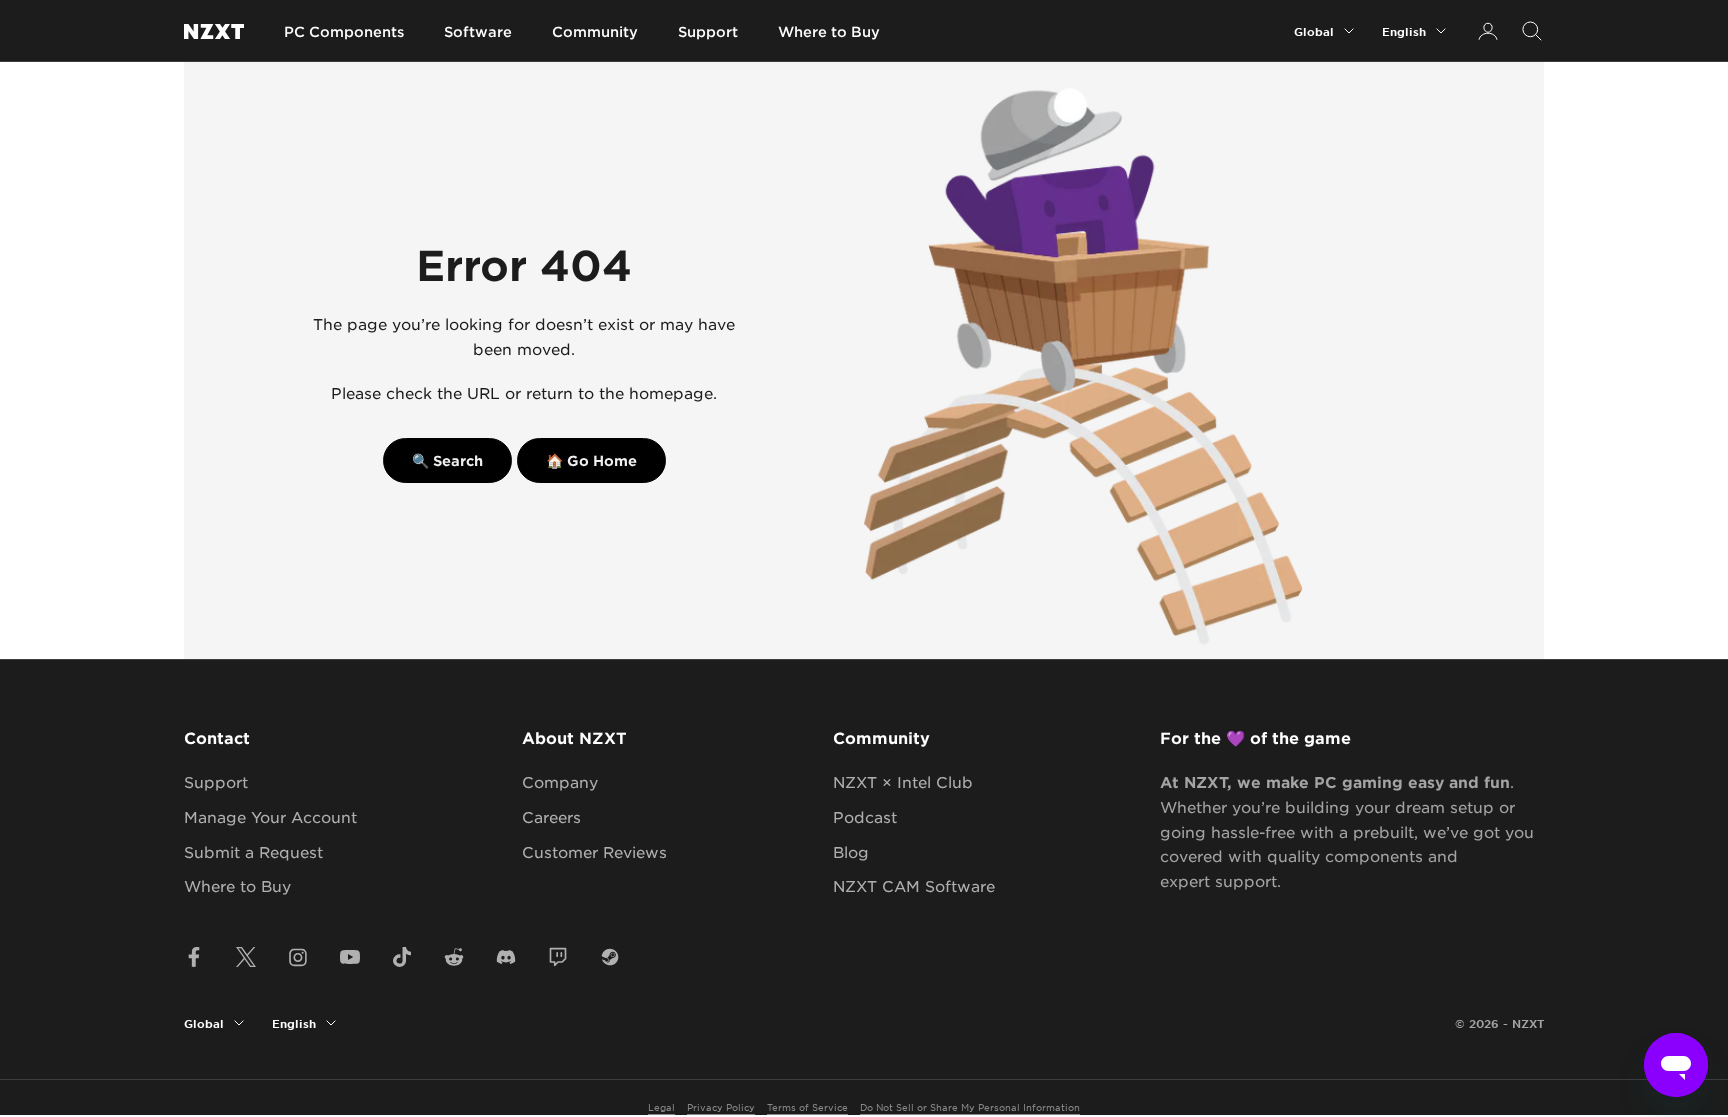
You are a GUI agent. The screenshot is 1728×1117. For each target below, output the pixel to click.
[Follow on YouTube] (350, 957)
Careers (551, 816)
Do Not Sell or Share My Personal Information (970, 1106)
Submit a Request (253, 851)
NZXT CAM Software (914, 885)
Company (560, 781)
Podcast (865, 816)
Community (595, 31)
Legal (661, 1106)
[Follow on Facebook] (194, 957)
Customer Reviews (594, 851)
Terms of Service (807, 1106)
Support (708, 31)
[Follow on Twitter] (246, 957)
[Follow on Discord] (506, 957)
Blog (851, 851)
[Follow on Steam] (610, 957)
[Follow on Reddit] (454, 957)
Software (478, 31)
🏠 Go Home (591, 460)
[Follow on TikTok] (402, 957)
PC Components (344, 31)
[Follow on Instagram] (298, 957)
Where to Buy (829, 31)
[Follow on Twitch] (558, 957)
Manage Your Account (270, 816)
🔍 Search (447, 460)
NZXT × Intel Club (903, 781)
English (1404, 31)
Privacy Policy (721, 1106)
